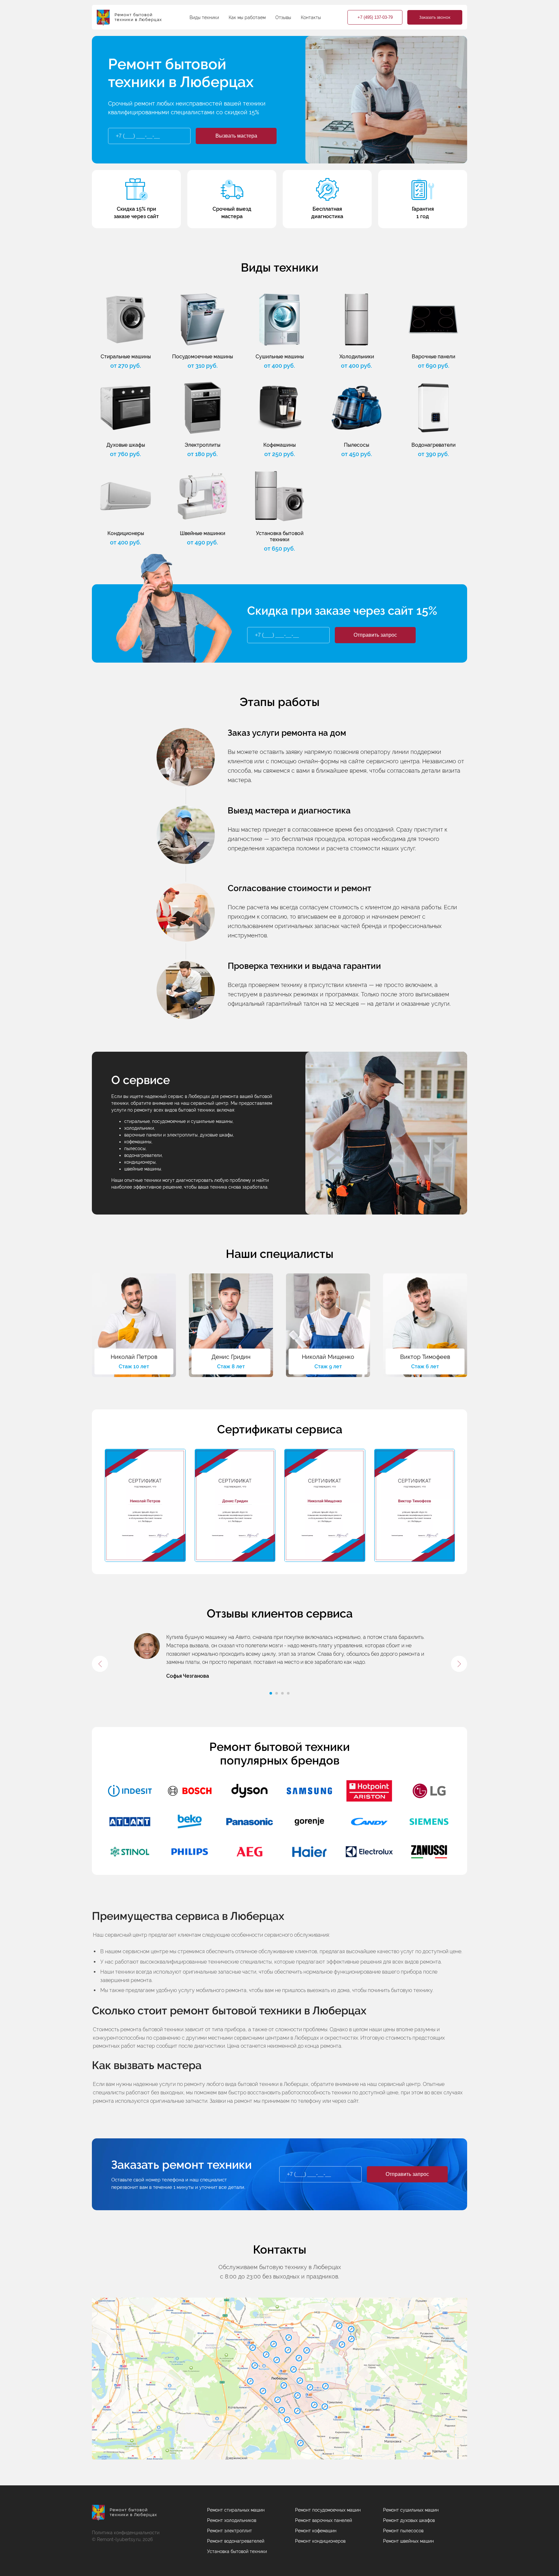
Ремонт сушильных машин (411, 2510)
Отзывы (283, 17)
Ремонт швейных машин (408, 2541)
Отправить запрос (375, 635)
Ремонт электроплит (230, 2531)
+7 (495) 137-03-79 (375, 17)
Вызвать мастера (236, 136)
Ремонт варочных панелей (323, 2520)
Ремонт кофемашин (316, 2531)
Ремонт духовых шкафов (409, 2520)
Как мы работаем (247, 17)
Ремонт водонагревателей (236, 2541)
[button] (100, 1664)
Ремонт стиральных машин (236, 2510)
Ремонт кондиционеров (320, 2541)
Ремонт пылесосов (403, 2531)
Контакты (311, 17)
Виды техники (204, 17)
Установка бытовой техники (237, 2551)
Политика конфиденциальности (126, 2533)
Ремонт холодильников (232, 2520)
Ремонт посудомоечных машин (328, 2510)
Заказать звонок (435, 17)
